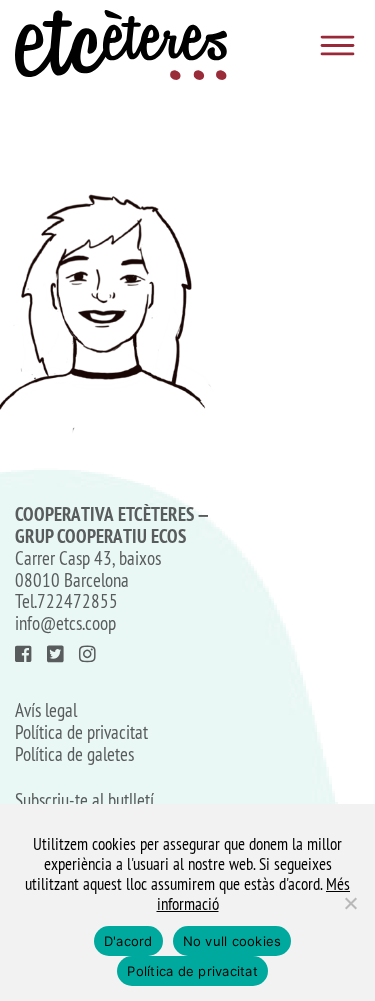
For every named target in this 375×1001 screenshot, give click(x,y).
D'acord (128, 941)
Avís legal (46, 711)
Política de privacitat (81, 733)
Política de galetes (74, 755)
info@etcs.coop (65, 623)
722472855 (77, 601)
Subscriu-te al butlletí (84, 801)
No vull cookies (232, 941)
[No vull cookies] (350, 903)
